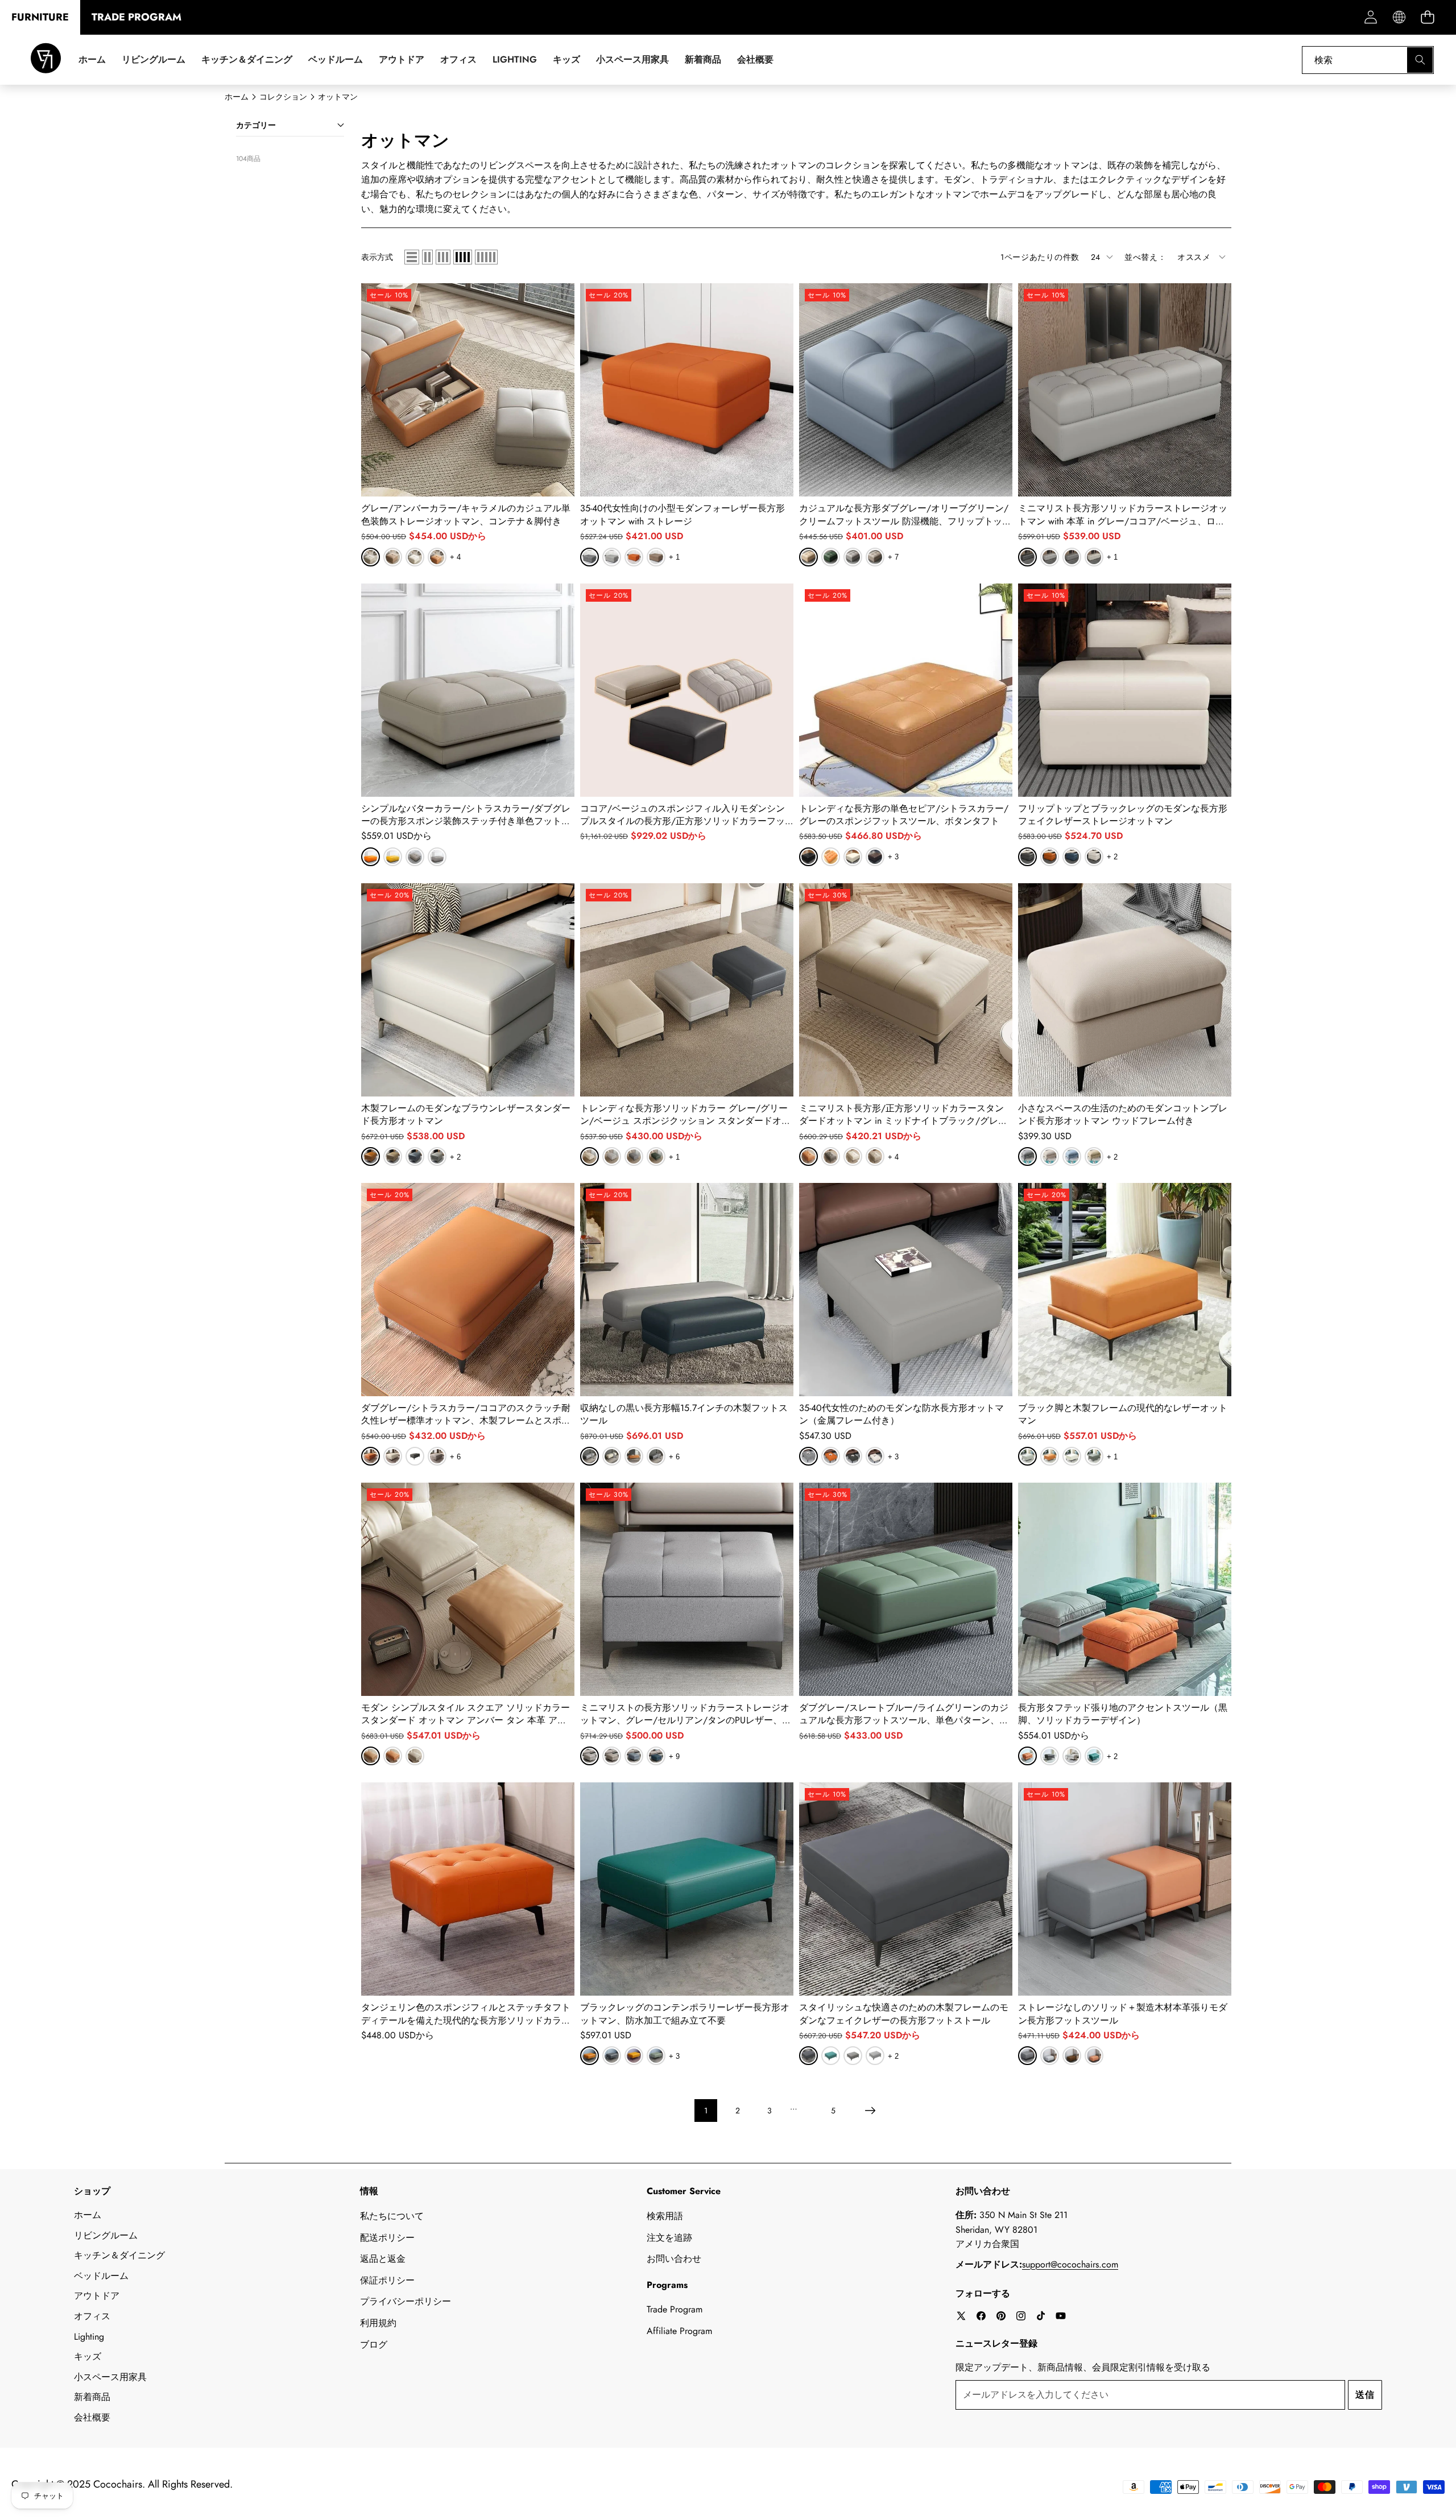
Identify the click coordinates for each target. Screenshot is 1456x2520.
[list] (412, 257)
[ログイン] (1370, 17)
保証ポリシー (387, 2280)
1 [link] (706, 2111)
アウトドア (97, 2296)
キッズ (88, 2356)
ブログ (374, 2345)
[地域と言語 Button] (1399, 17)
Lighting (89, 2337)
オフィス (92, 2316)
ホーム (88, 2215)
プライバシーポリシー (406, 2301)
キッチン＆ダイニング (119, 2255)
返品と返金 (383, 2259)
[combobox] (1368, 60)
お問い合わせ (674, 2259)
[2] (427, 257)
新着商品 (92, 2397)
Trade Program (675, 2309)
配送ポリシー (387, 2238)
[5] (486, 257)
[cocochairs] (46, 60)
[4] (463, 257)
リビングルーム (106, 2235)
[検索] (1420, 60)
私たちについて (392, 2216)
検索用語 (665, 2216)
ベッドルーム (101, 2276)
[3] (443, 257)
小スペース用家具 (110, 2377)
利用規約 (378, 2323)
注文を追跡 (669, 2238)
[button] (1427, 17)
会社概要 (92, 2417)
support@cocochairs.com (1070, 2264)
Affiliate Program (679, 2331)
